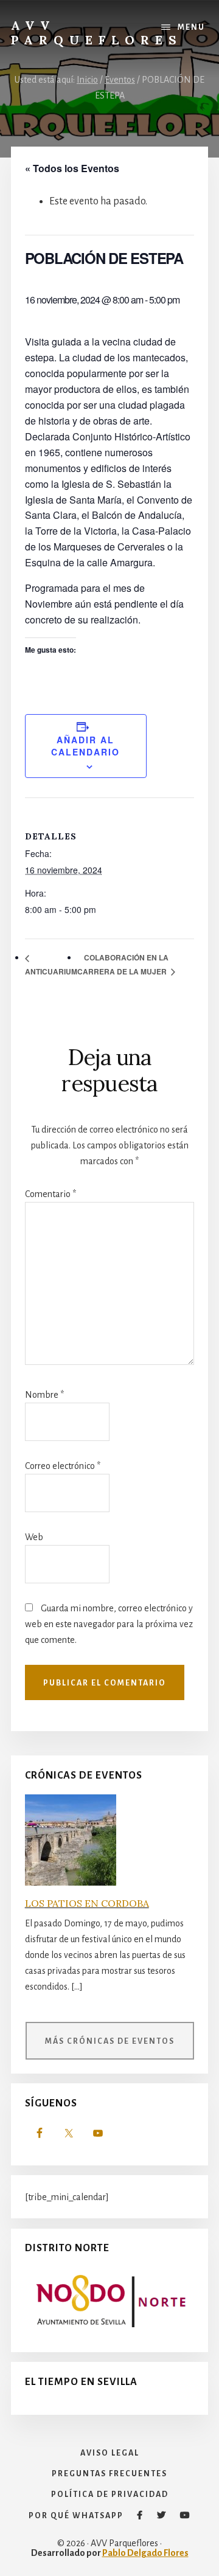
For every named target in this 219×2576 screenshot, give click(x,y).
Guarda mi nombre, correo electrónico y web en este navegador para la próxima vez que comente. (109, 1624)
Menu (191, 27)
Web (34, 1537)
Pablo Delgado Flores (145, 2553)
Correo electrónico (63, 1466)
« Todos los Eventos (72, 168)
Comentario (50, 1194)
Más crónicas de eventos (110, 2041)
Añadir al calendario (85, 746)
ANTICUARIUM (51, 971)
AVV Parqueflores (97, 33)
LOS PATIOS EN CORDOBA (87, 1903)
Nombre (44, 1395)
